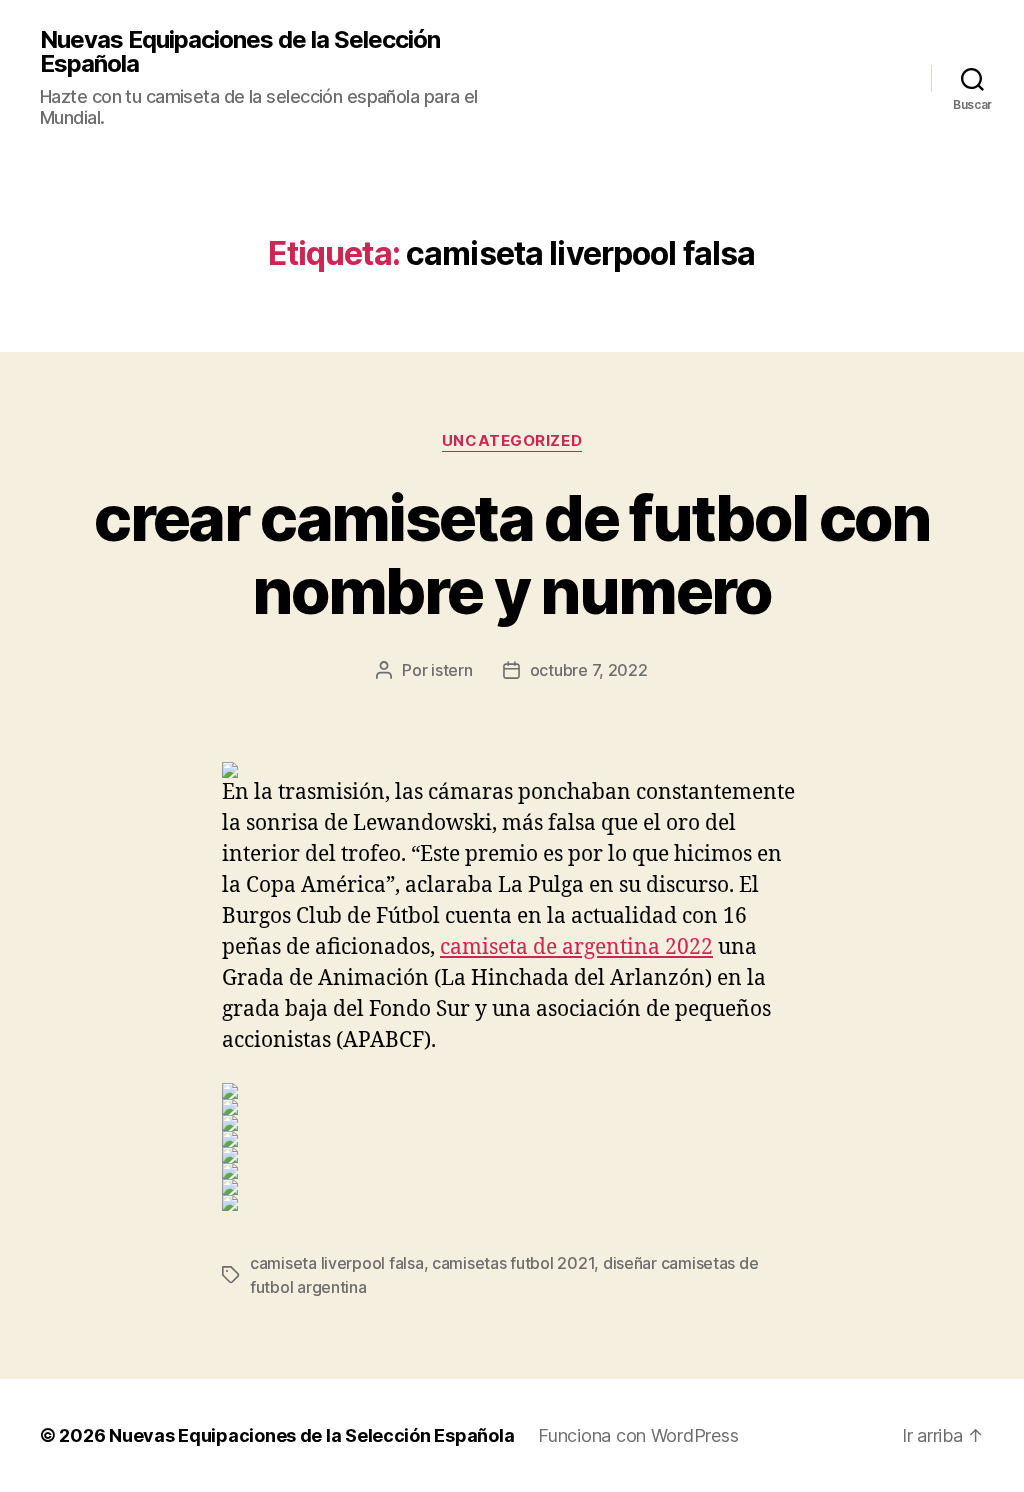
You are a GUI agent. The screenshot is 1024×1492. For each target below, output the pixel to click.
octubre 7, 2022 (589, 670)
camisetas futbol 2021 (513, 1263)
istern (451, 670)
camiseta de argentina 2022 (576, 947)
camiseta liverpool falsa (337, 1263)
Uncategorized (512, 441)
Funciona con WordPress (638, 1435)
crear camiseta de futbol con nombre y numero (512, 554)
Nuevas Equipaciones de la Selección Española (240, 52)
